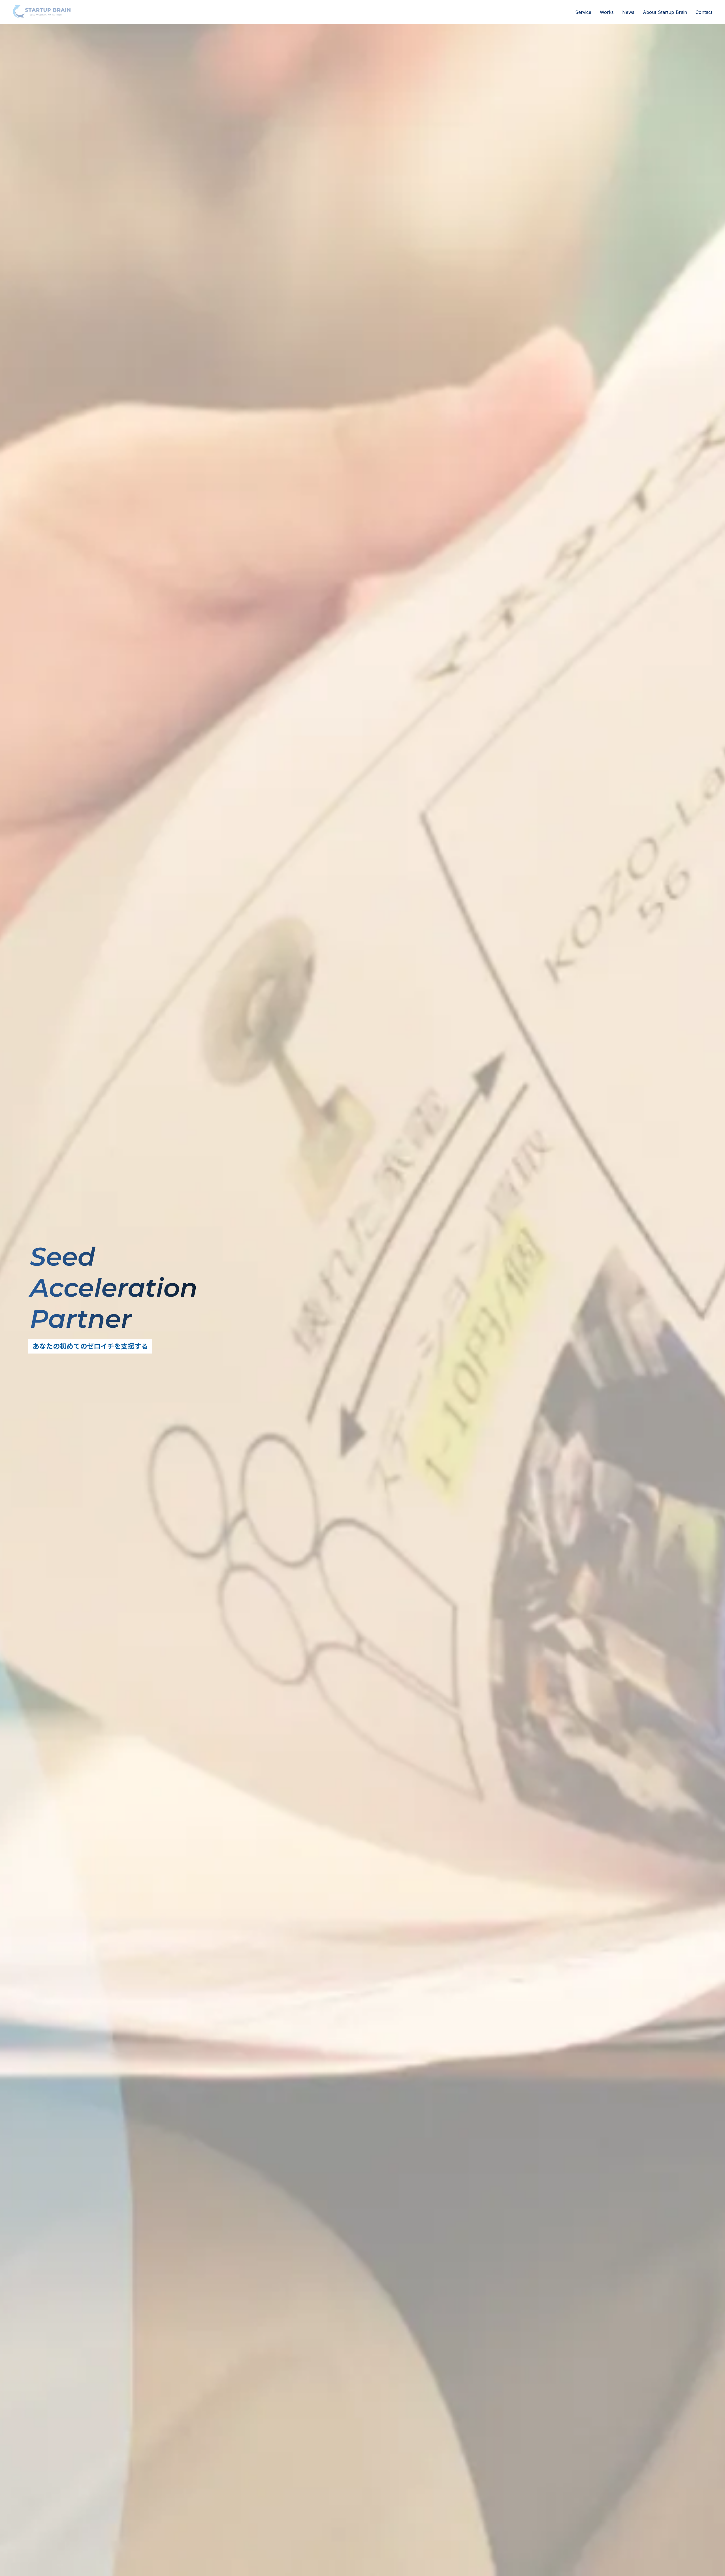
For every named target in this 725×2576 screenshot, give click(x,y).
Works (607, 12)
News (628, 12)
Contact (704, 12)
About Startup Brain (665, 12)
